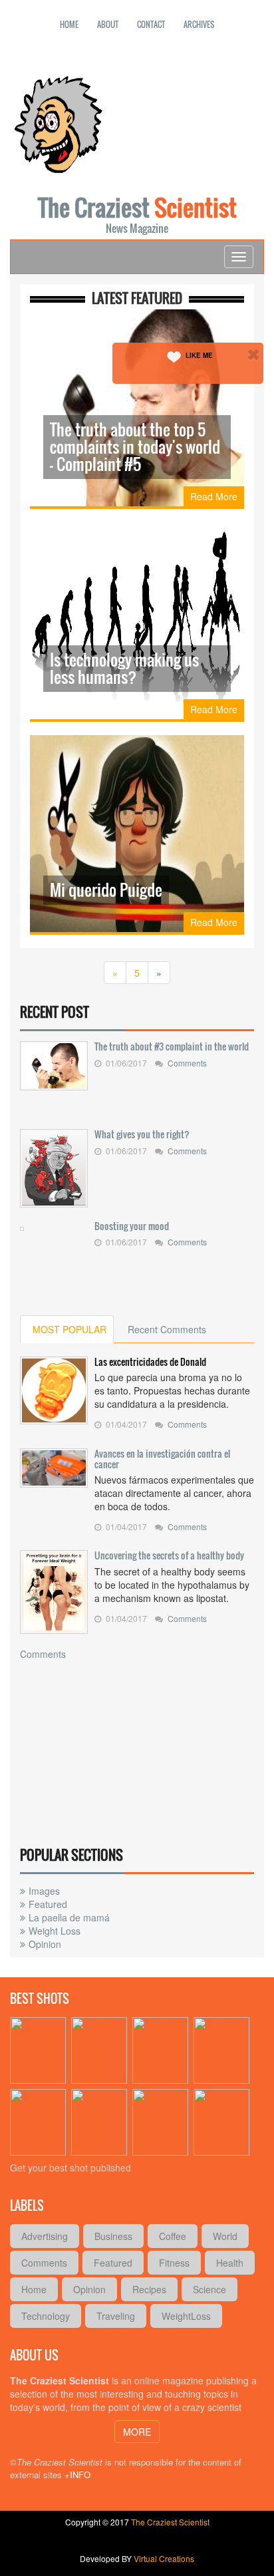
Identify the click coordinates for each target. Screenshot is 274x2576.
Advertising (45, 2236)
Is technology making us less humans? (124, 668)
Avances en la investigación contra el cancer (162, 1459)
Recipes (149, 2289)
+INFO (77, 2475)
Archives (199, 24)
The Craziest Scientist (170, 2522)
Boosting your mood (132, 1226)
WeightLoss (186, 2316)
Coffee (173, 2236)
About (108, 24)
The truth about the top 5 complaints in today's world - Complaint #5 (135, 446)
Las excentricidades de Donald (150, 1362)
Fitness (174, 2263)
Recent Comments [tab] (167, 1329)
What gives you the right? (142, 1134)
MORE (137, 2432)
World (225, 2236)
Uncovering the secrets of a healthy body (169, 1555)
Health (230, 2263)
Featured (48, 1904)
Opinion (45, 1944)
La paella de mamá (69, 1917)
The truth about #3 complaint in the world (172, 1046)
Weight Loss (55, 1931)
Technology (46, 2316)
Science (209, 2289)
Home (69, 24)
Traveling (116, 2316)
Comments (187, 1063)
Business (113, 2236)
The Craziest (137, 213)
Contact (151, 24)
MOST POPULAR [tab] (69, 1329)
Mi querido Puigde (106, 889)
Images (44, 1891)
